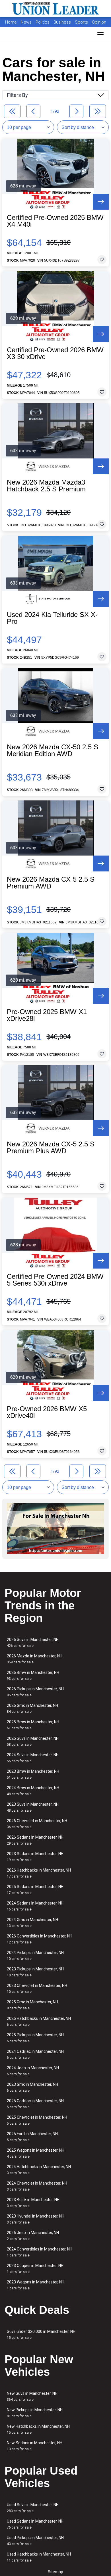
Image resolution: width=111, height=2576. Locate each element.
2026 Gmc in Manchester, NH (32, 1708)
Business (63, 22)
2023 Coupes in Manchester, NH (35, 2269)
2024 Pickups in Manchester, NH (35, 1956)
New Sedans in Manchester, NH (35, 2446)
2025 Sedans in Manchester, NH (35, 1890)
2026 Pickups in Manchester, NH (35, 1692)
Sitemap (55, 2572)
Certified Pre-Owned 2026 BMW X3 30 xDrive (55, 353)
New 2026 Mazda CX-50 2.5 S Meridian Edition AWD (53, 750)
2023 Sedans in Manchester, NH (35, 1857)
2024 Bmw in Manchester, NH (33, 1791)
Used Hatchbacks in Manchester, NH (39, 2557)
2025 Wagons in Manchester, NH (36, 2153)
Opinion (99, 22)
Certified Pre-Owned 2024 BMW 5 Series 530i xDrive (55, 1280)
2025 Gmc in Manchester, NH (32, 2005)
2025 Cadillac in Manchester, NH (35, 2104)
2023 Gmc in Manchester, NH (32, 2087)
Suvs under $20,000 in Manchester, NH (41, 2334)
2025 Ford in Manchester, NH (32, 2137)
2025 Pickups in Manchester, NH (35, 2038)
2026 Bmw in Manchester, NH (33, 1675)
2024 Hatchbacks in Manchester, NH (39, 2170)
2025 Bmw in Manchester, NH (33, 1725)
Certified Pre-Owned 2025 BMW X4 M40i (55, 221)
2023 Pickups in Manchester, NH (35, 1972)
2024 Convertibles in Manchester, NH (40, 2252)
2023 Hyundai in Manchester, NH (36, 2219)
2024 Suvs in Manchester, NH (33, 1758)
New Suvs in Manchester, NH (32, 2396)
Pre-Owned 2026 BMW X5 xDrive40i (47, 1412)
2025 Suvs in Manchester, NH (33, 1741)
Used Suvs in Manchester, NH (33, 2508)
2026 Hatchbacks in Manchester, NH (39, 1873)
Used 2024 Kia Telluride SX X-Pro (52, 618)
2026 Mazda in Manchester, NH (35, 1659)
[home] (55, 9)
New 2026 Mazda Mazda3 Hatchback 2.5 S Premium (46, 486)
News (26, 22)
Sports (82, 22)
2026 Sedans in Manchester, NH (35, 1840)
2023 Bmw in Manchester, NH (33, 1774)
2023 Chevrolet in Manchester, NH (37, 1988)
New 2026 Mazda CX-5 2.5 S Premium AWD (51, 883)
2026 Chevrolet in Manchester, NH (37, 1824)
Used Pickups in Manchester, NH (35, 2541)
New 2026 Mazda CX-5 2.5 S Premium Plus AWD (51, 1148)
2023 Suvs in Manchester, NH (33, 1807)
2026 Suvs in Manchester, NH (33, 1642)
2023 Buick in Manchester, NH (33, 2203)
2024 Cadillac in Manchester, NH (35, 2054)
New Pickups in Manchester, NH (35, 2413)
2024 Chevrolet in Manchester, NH (37, 2186)
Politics (43, 22)
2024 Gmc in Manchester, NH (32, 1923)
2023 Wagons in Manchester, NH (36, 2285)
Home (11, 22)
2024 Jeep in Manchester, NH (33, 2071)
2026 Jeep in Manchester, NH (33, 2236)
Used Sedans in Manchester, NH (35, 2524)
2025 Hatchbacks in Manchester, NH (39, 2021)
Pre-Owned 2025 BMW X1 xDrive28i (47, 1015)
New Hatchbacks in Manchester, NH (38, 2429)
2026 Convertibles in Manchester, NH (40, 1939)
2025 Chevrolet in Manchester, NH (37, 2120)
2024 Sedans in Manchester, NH (35, 1906)
